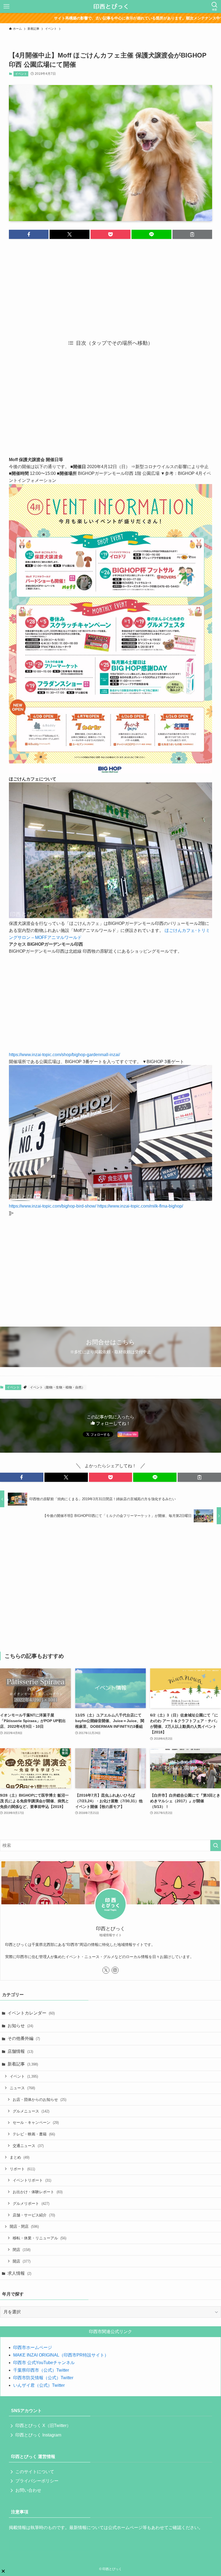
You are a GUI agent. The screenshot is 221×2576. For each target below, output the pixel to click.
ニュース (22, 2088)
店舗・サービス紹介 (34, 2215)
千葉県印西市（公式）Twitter (41, 2370)
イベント (21, 74)
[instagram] (115, 1970)
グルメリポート (31, 2203)
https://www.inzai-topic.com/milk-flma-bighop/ (140, 1206)
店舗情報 (20, 2051)
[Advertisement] (110, 285)
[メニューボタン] (6, 6)
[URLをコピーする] (192, 234)
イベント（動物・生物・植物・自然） (57, 1387)
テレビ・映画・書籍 (34, 2134)
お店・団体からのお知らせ (39, 2100)
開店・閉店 (24, 2226)
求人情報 (19, 2273)
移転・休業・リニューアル (39, 2238)
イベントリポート (32, 2180)
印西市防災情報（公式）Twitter (43, 2378)
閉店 (22, 2250)
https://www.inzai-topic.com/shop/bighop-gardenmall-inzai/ (64, 1055)
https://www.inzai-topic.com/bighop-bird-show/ (53, 1206)
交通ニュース (28, 2146)
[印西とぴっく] (111, 6)
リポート (22, 2169)
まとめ (20, 2157)
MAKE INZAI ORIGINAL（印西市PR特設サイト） (61, 2355)
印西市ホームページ (33, 2347)
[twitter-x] (106, 1970)
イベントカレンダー (31, 2013)
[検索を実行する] (216, 1845)
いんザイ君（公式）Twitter (39, 2385)
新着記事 (23, 2064)
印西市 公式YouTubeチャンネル (44, 2363)
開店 (22, 2261)
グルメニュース (31, 2111)
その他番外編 (24, 2038)
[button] (29, 234)
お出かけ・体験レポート (38, 2192)
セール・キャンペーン (36, 2122)
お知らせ (20, 2026)
